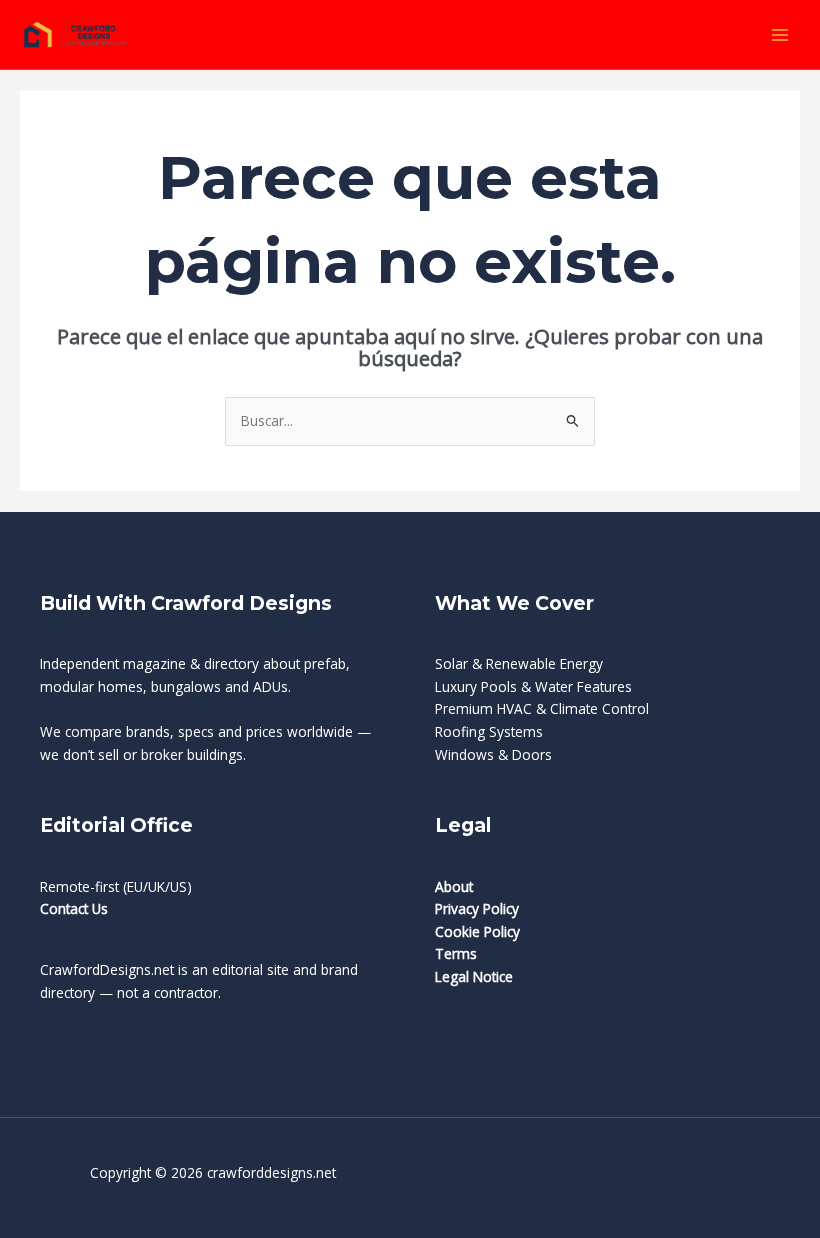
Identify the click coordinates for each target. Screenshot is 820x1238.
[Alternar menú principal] (780, 34)
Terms (456, 953)
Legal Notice (474, 976)
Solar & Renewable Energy (519, 663)
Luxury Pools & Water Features (533, 686)
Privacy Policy (477, 908)
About (454, 886)
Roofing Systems (489, 731)
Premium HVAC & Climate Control (542, 708)
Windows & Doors (493, 754)
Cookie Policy (477, 931)
